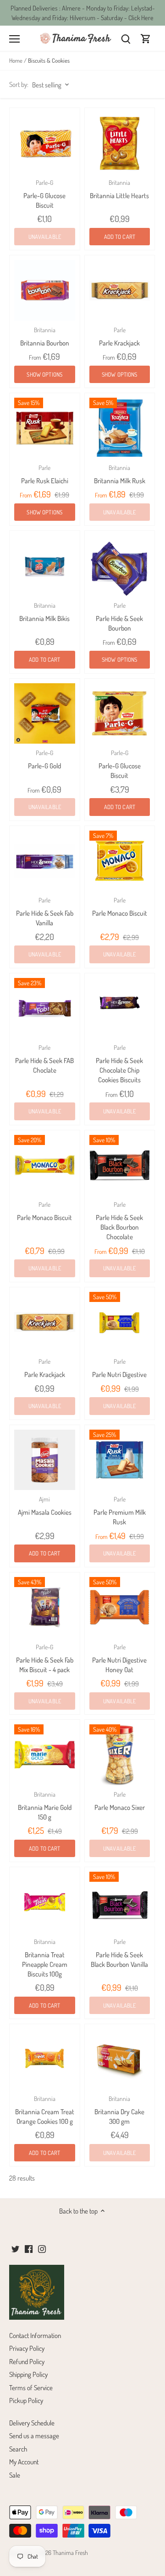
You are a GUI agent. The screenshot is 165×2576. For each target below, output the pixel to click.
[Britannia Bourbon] (45, 290)
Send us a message (34, 2436)
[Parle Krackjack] (120, 290)
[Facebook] (29, 2248)
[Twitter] (15, 2248)
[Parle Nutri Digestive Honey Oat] (120, 1607)
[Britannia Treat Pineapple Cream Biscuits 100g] (45, 1902)
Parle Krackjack (119, 337)
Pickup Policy (26, 2400)
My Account (24, 2462)
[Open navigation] (14, 39)
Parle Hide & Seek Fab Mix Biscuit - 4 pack (45, 1658)
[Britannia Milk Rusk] (120, 428)
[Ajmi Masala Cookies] (45, 1460)
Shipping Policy (28, 2374)
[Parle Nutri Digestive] (120, 1322)
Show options (44, 374)
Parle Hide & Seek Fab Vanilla (45, 912)
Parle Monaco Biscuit (120, 907)
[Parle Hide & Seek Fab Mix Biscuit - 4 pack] (45, 1607)
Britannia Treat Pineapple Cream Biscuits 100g (45, 1958)
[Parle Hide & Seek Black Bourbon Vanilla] (120, 1902)
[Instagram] (42, 2248)
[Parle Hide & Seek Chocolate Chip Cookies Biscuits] (120, 1008)
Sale (15, 2475)
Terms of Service (31, 2388)
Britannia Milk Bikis (44, 612)
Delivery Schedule (32, 2423)
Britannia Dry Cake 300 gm (119, 2110)
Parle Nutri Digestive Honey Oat (119, 1658)
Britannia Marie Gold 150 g (45, 1806)
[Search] (126, 38)
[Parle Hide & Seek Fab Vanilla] (45, 861)
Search (18, 2449)
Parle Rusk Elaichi (45, 474)
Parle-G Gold (44, 759)
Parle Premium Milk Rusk (120, 1511)
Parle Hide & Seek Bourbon (119, 617)
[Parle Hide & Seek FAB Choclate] (45, 1008)
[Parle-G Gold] (45, 714)
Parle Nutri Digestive (119, 1368)
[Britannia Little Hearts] (120, 143)
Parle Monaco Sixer (120, 1801)
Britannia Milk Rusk (120, 474)
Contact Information (35, 2336)
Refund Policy (27, 2362)
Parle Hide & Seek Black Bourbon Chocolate (119, 1221)
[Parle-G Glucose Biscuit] (45, 143)
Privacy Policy (27, 2348)
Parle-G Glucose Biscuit (44, 194)
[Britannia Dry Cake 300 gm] (120, 2059)
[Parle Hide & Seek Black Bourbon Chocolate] (120, 1165)
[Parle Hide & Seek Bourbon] (120, 566)
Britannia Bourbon (45, 337)
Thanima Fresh (70, 2552)
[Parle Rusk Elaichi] (45, 428)
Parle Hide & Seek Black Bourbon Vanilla (119, 1953)
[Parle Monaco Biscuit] (120, 861)
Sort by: (19, 84)
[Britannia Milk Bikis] (45, 566)
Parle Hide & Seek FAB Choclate (44, 1059)
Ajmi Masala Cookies (45, 1506)
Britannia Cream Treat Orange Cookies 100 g (45, 2110)
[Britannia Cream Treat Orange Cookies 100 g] (45, 2059)
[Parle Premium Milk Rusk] (120, 1460)
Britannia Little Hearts (119, 189)
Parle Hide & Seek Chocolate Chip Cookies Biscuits (119, 1064)
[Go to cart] (146, 38)
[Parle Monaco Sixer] (120, 1755)
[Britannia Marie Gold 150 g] (45, 1755)
